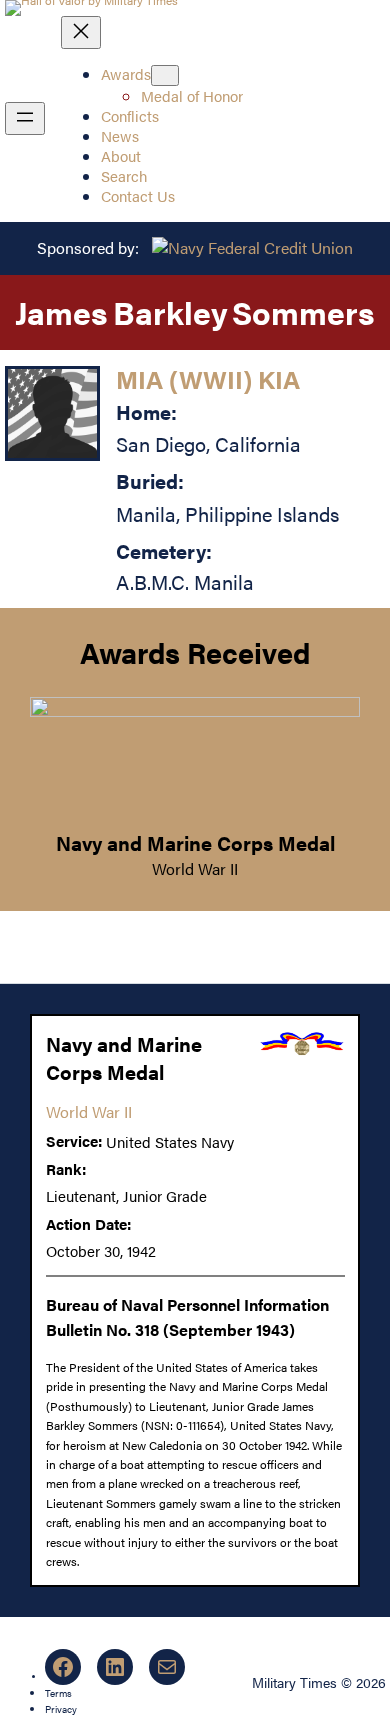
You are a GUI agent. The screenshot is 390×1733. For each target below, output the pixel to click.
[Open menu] (25, 118)
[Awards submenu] (165, 75)
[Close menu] (81, 32)
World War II (195, 868)
